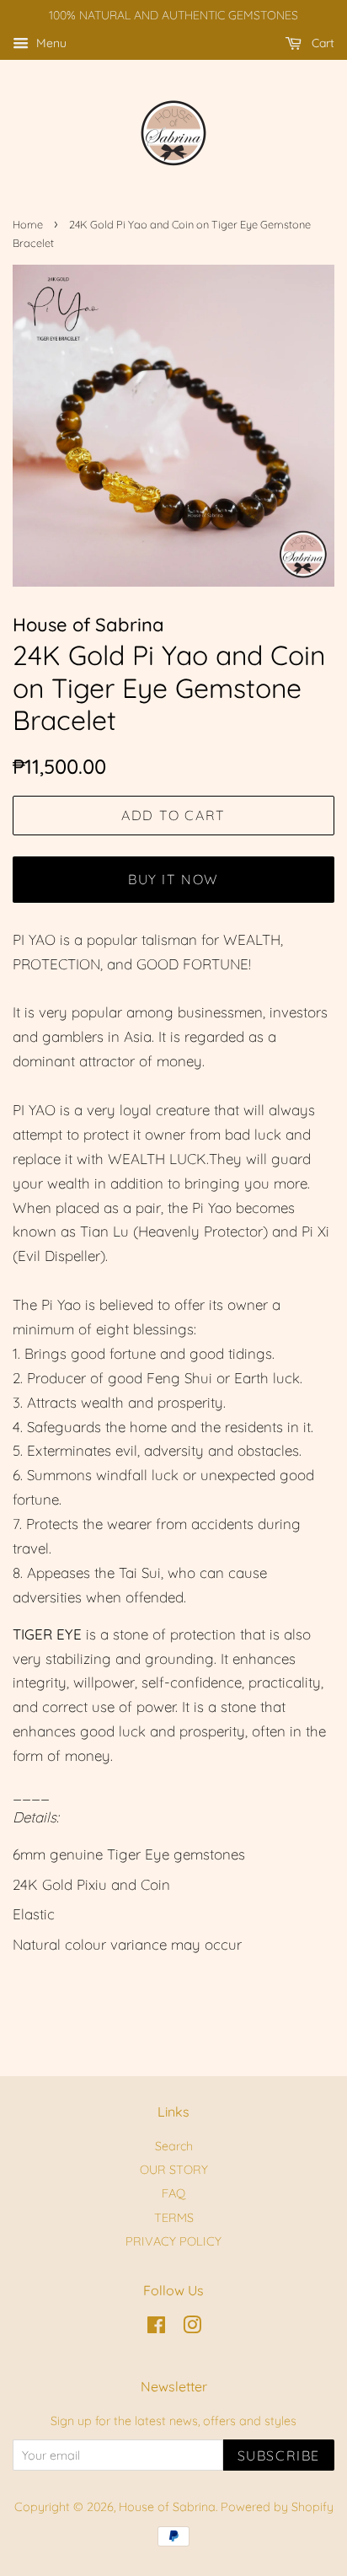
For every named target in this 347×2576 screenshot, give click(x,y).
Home (28, 224)
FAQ (173, 2193)
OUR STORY (174, 2170)
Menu (50, 43)
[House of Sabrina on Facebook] (156, 2328)
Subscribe (279, 2455)
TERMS (174, 2218)
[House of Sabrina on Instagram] (192, 2328)
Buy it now (173, 879)
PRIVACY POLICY (173, 2241)
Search (174, 2146)
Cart (321, 43)
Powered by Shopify (277, 2507)
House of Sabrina (167, 2507)
